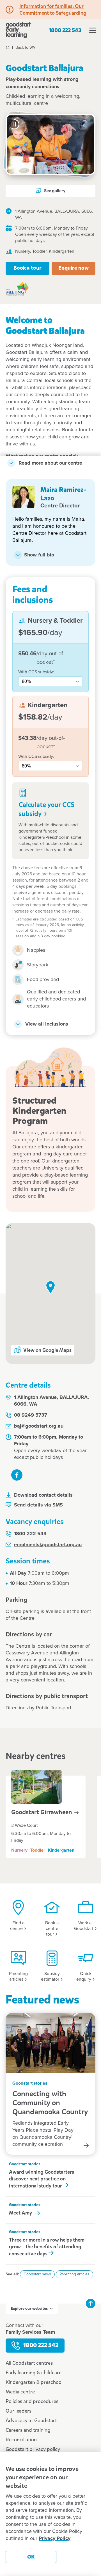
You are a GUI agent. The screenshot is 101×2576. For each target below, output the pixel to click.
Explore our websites (29, 2308)
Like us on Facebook (17, 1475)
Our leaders (19, 2411)
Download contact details (43, 1495)
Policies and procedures (32, 2401)
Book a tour (27, 268)
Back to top (91, 2304)
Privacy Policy (55, 2539)
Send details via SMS (38, 1505)
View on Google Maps (47, 1350)
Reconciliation (21, 2440)
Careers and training (28, 2430)
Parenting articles (74, 2274)
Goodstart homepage (18, 30)
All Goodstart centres (29, 2363)
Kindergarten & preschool (34, 2382)
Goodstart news (37, 2274)
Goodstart (42, 1812)
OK (31, 2557)
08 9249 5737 (31, 1415)
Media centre (20, 2392)
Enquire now (74, 268)
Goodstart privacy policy (33, 2449)
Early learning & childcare (34, 2373)
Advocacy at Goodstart (31, 2420)
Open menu (93, 30)
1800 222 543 (65, 30)
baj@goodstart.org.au (39, 1426)
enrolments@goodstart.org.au (48, 1545)
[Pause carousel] (14, 124)
